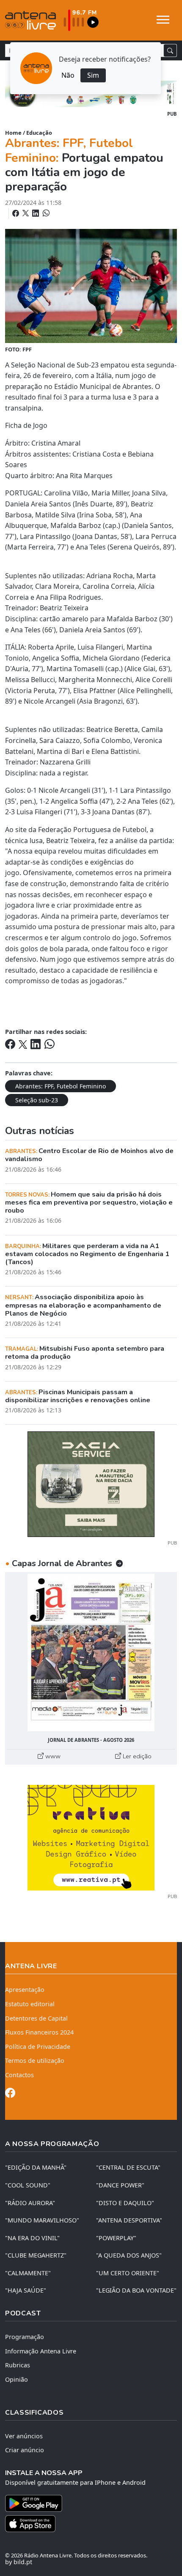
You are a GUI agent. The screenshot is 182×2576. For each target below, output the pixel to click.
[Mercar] (91, 1484)
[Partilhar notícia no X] (26, 213)
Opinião (17, 2379)
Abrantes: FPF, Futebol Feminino (61, 1086)
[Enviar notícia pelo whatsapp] (45, 213)
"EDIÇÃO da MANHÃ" (36, 2167)
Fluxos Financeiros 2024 (39, 2032)
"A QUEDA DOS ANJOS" (129, 2255)
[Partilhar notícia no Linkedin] (36, 213)
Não (68, 75)
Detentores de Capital (36, 2018)
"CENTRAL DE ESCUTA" (128, 2167)
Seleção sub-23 (37, 1100)
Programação (25, 2337)
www (52, 1756)
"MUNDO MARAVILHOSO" (42, 2220)
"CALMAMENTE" (28, 2273)
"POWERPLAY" (116, 2238)
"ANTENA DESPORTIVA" (129, 2220)
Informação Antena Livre (41, 2351)
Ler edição (136, 1756)
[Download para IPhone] (91, 2524)
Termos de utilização (35, 2061)
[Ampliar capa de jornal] (91, 1653)
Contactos (19, 2075)
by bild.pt (19, 2562)
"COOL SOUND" (28, 2185)
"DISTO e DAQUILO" (125, 2203)
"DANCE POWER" (120, 2185)
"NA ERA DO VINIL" (32, 2238)
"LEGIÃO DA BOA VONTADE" (136, 2290)
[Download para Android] (86, 2503)
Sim (93, 75)
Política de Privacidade (38, 2047)
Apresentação (25, 1990)
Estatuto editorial (30, 2004)
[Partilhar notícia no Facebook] (17, 213)
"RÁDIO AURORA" (30, 2203)
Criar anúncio (25, 2450)
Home (13, 133)
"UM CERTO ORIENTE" (128, 2273)
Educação (39, 133)
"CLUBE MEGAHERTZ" (36, 2255)
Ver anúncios (24, 2436)
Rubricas (18, 2365)
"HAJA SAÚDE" (26, 2290)
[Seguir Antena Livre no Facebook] (10, 2094)
